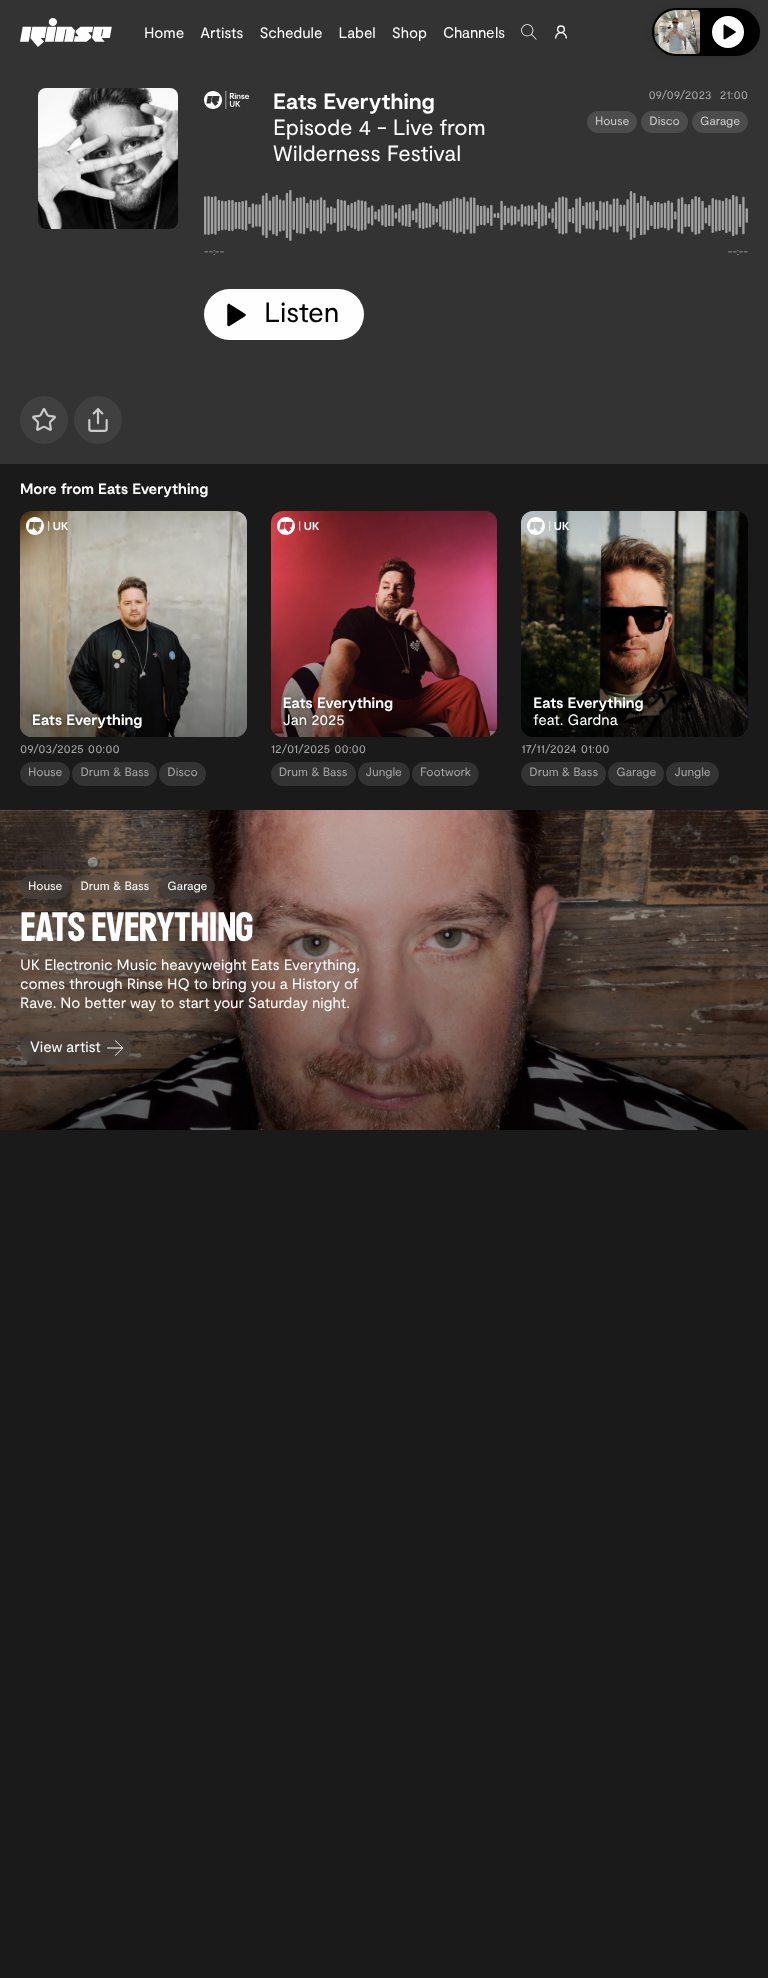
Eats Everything (354, 101)
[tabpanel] (476, 219)
